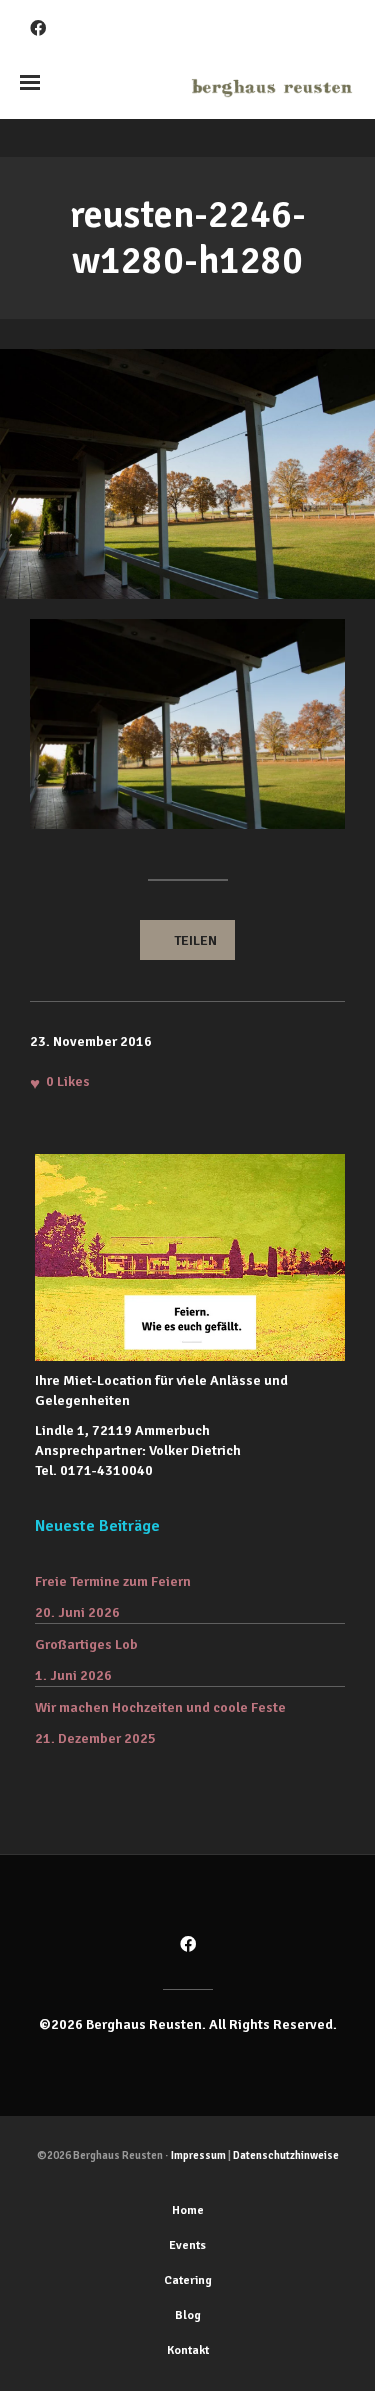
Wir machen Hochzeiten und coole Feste (160, 1707)
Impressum (198, 2155)
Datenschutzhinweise (286, 2155)
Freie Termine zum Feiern (113, 1581)
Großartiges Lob (86, 1644)
